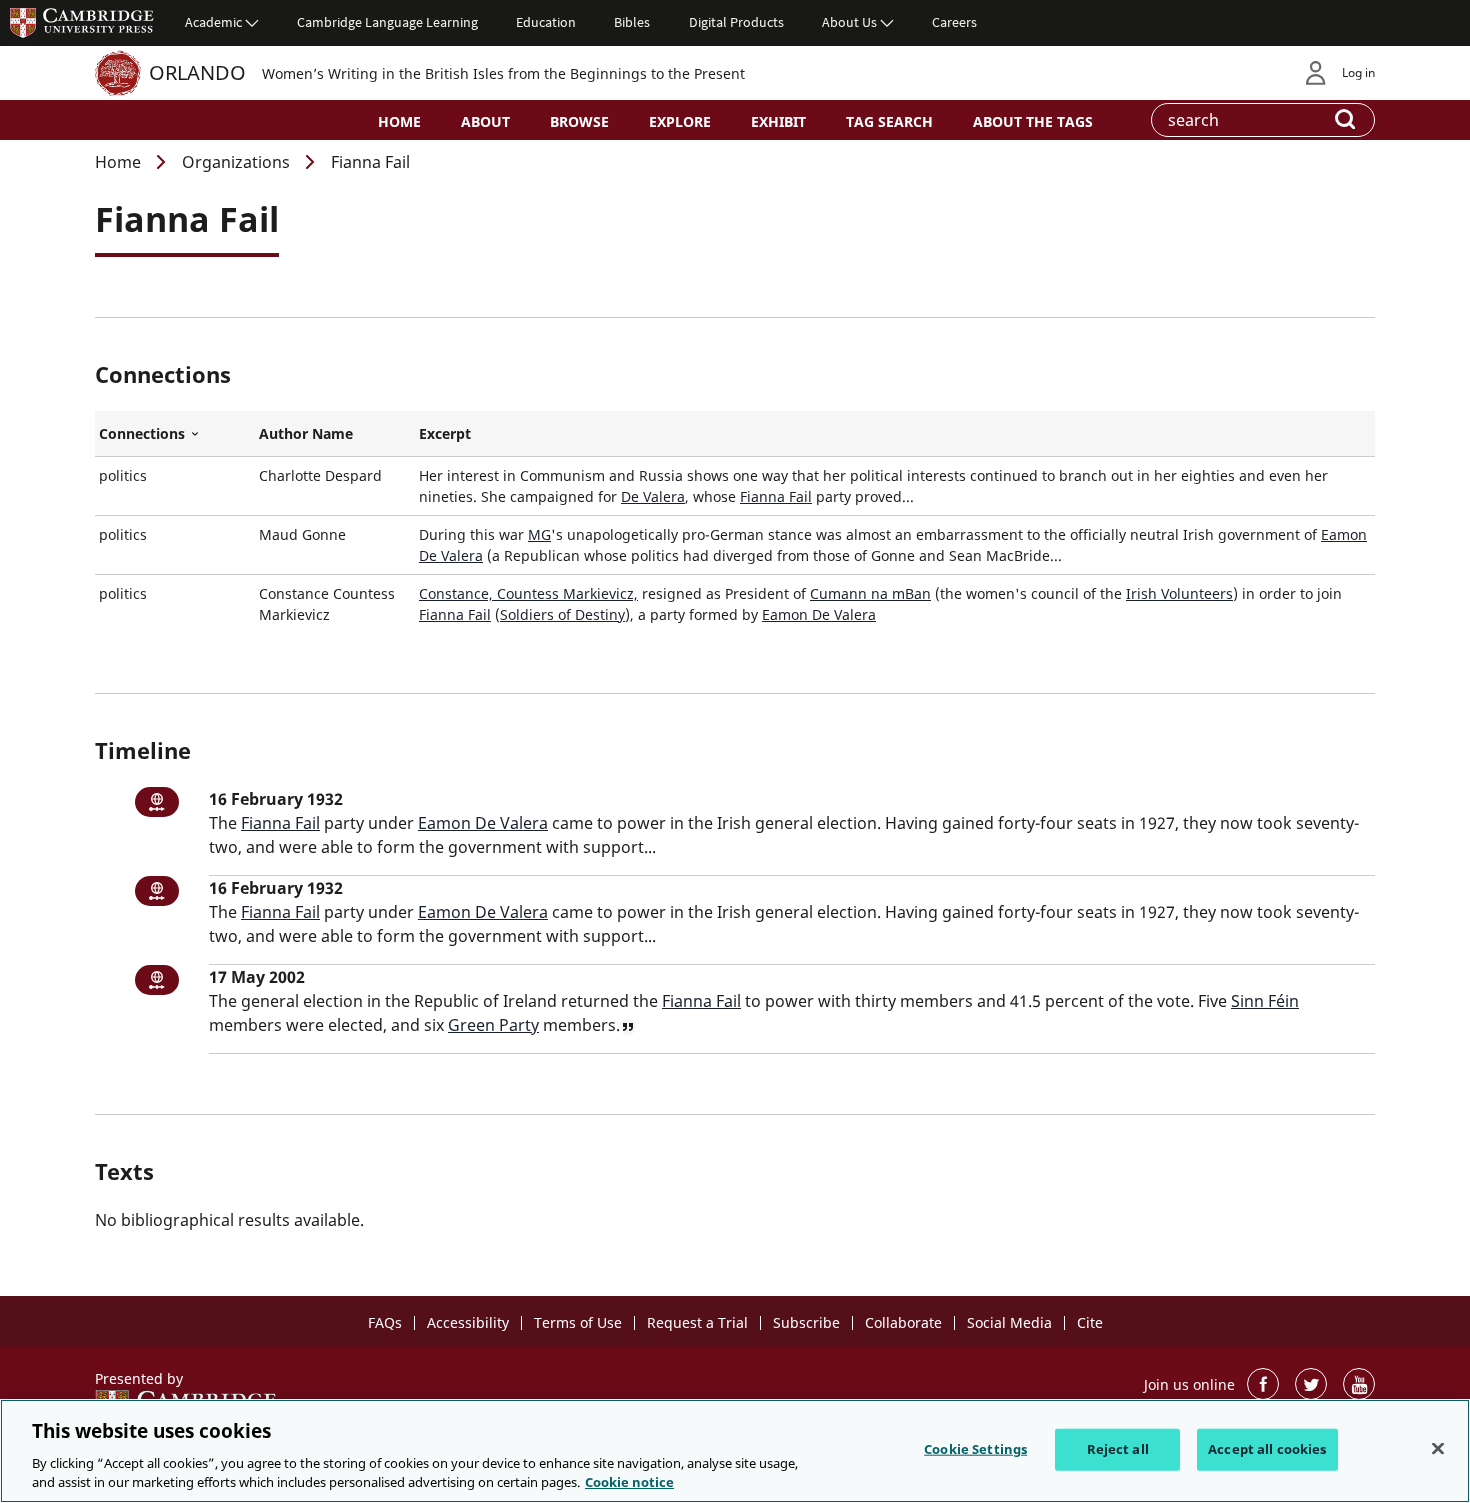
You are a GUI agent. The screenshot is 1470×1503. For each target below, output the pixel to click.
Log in (1358, 72)
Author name (306, 433)
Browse (579, 121)
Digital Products (736, 22)
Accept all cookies (1267, 1449)
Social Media (1009, 1322)
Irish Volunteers (1179, 593)
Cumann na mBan (870, 593)
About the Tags (1033, 121)
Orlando (197, 72)
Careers (954, 22)
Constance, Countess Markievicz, (528, 593)
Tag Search (889, 121)
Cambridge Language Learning (387, 22)
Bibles (632, 22)
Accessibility (468, 1322)
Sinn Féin (1265, 1001)
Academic (213, 22)
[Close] (1438, 1449)
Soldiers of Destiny (562, 614)
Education (546, 22)
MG (539, 534)
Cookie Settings (975, 1449)
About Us (849, 22)
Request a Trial (697, 1322)
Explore (680, 121)
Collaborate (903, 1322)
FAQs (385, 1322)
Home (399, 121)
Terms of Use (578, 1322)
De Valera (653, 496)
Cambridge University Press (82, 22)
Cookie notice (629, 1482)
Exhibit (778, 121)
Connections (175, 434)
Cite (1090, 1322)
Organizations (236, 162)
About (485, 121)
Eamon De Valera (819, 614)
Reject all (1118, 1449)
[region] (735, 1451)
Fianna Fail (776, 496)
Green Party (493, 1025)
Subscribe (806, 1322)
